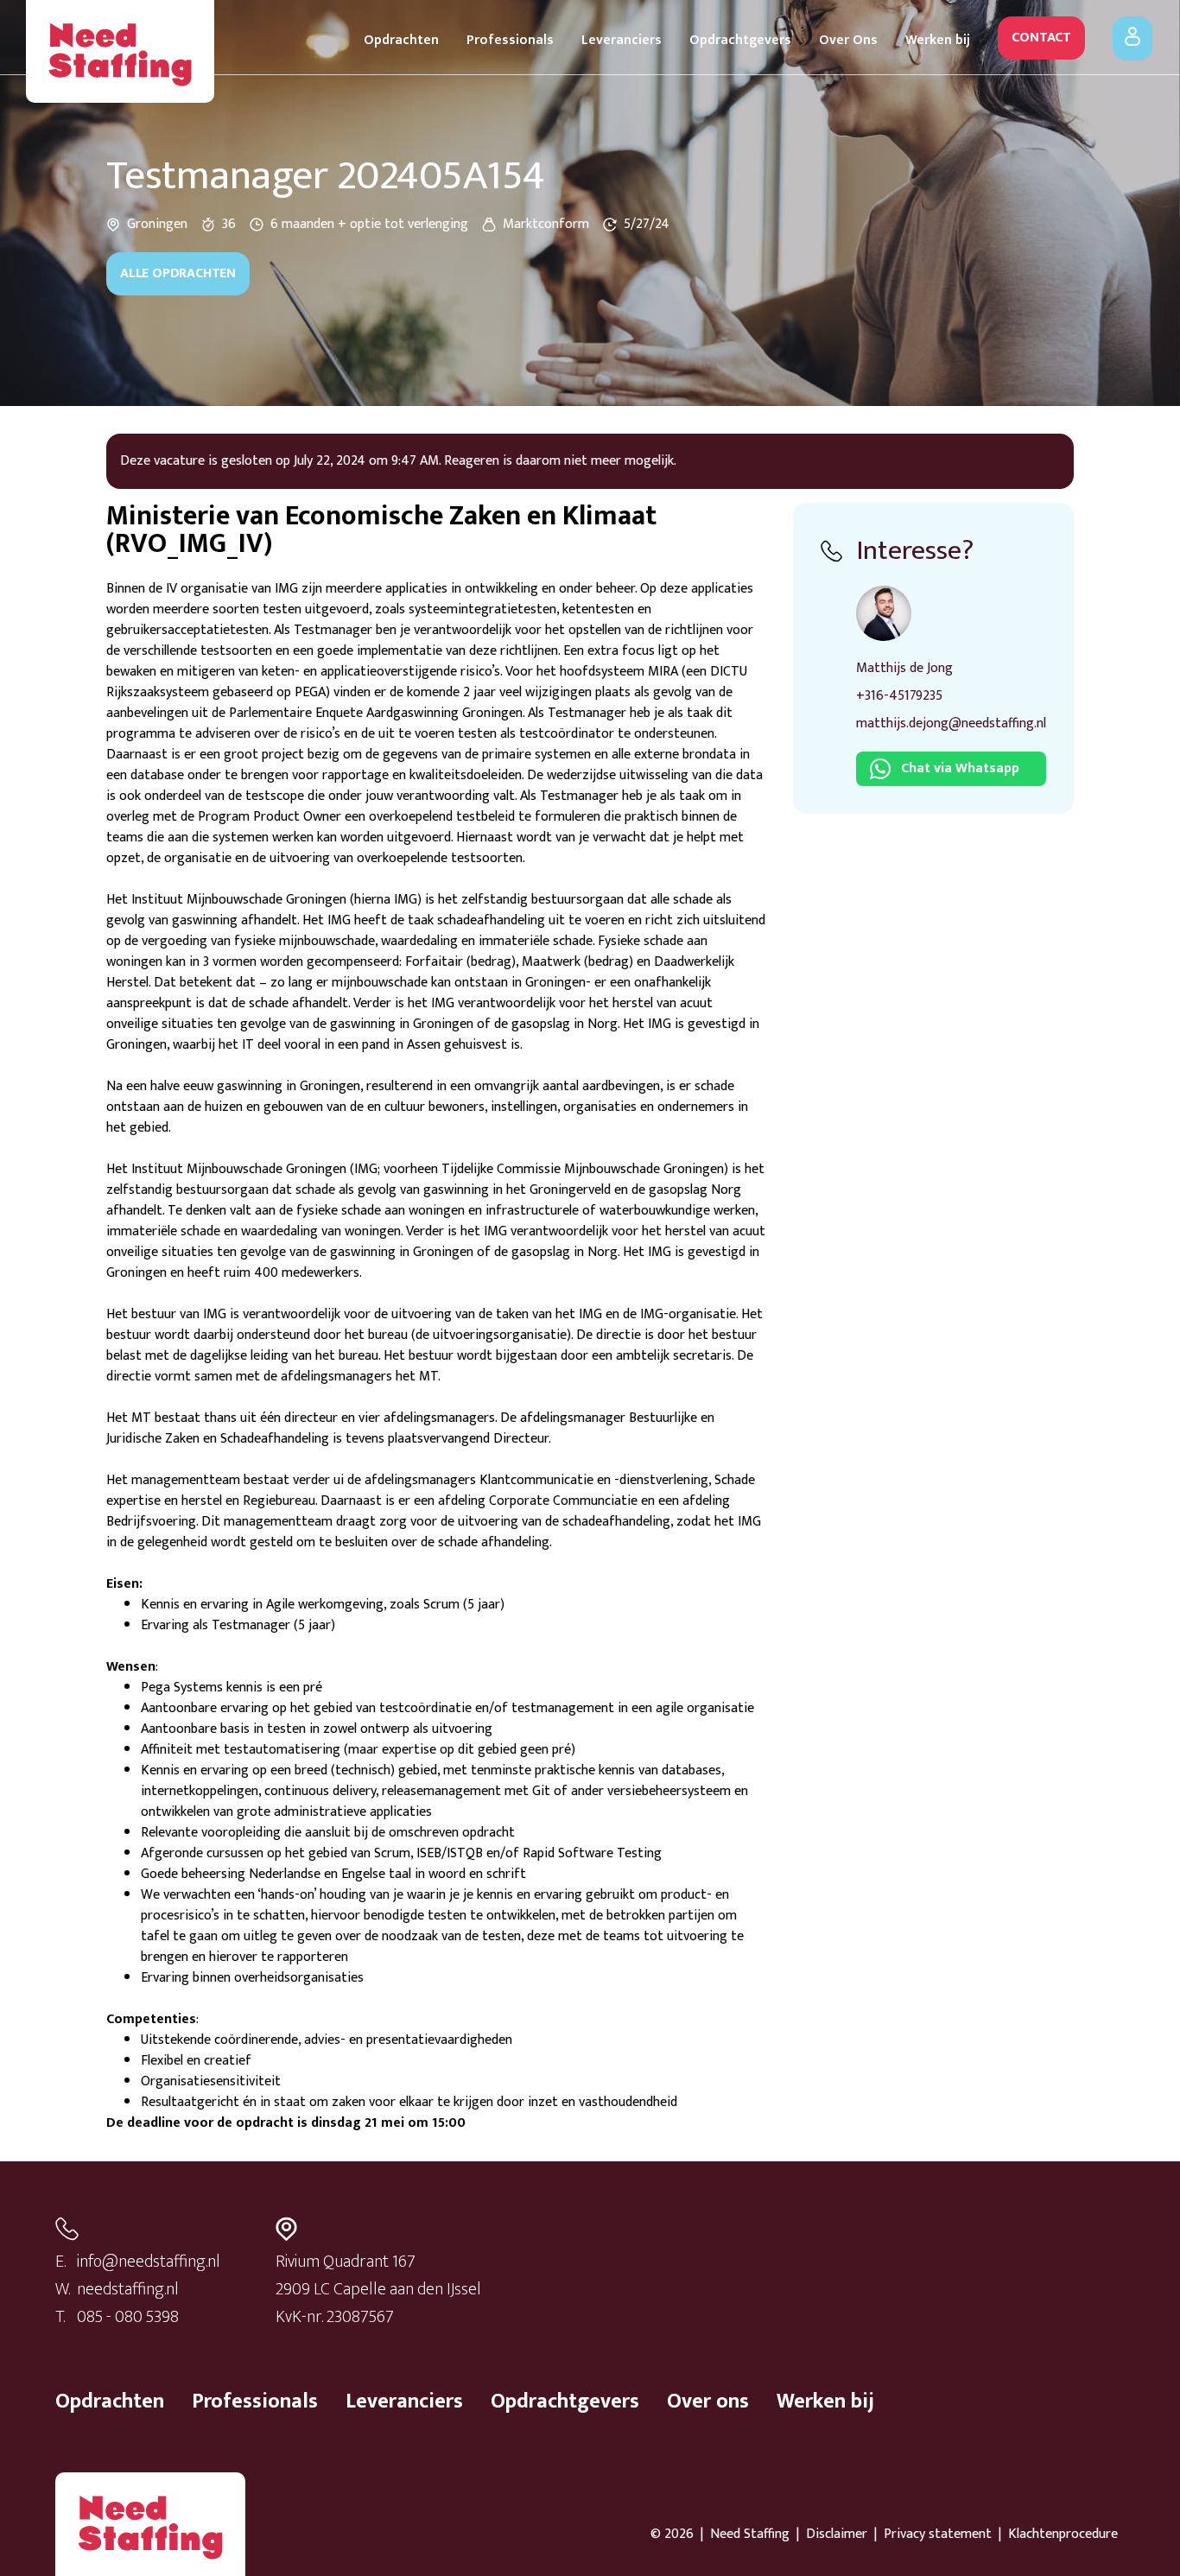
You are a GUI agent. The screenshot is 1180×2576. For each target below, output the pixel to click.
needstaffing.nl (128, 2289)
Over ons (708, 2402)
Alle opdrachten (178, 273)
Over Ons (848, 40)
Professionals (510, 40)
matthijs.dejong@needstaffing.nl (951, 723)
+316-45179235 (899, 696)
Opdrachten (401, 40)
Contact (1041, 38)
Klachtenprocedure (1063, 2535)
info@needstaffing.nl (149, 2262)
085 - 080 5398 (128, 2317)
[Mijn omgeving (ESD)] (1132, 38)
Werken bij (938, 40)
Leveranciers (622, 40)
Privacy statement (938, 2535)
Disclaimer (837, 2535)
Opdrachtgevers (740, 40)
